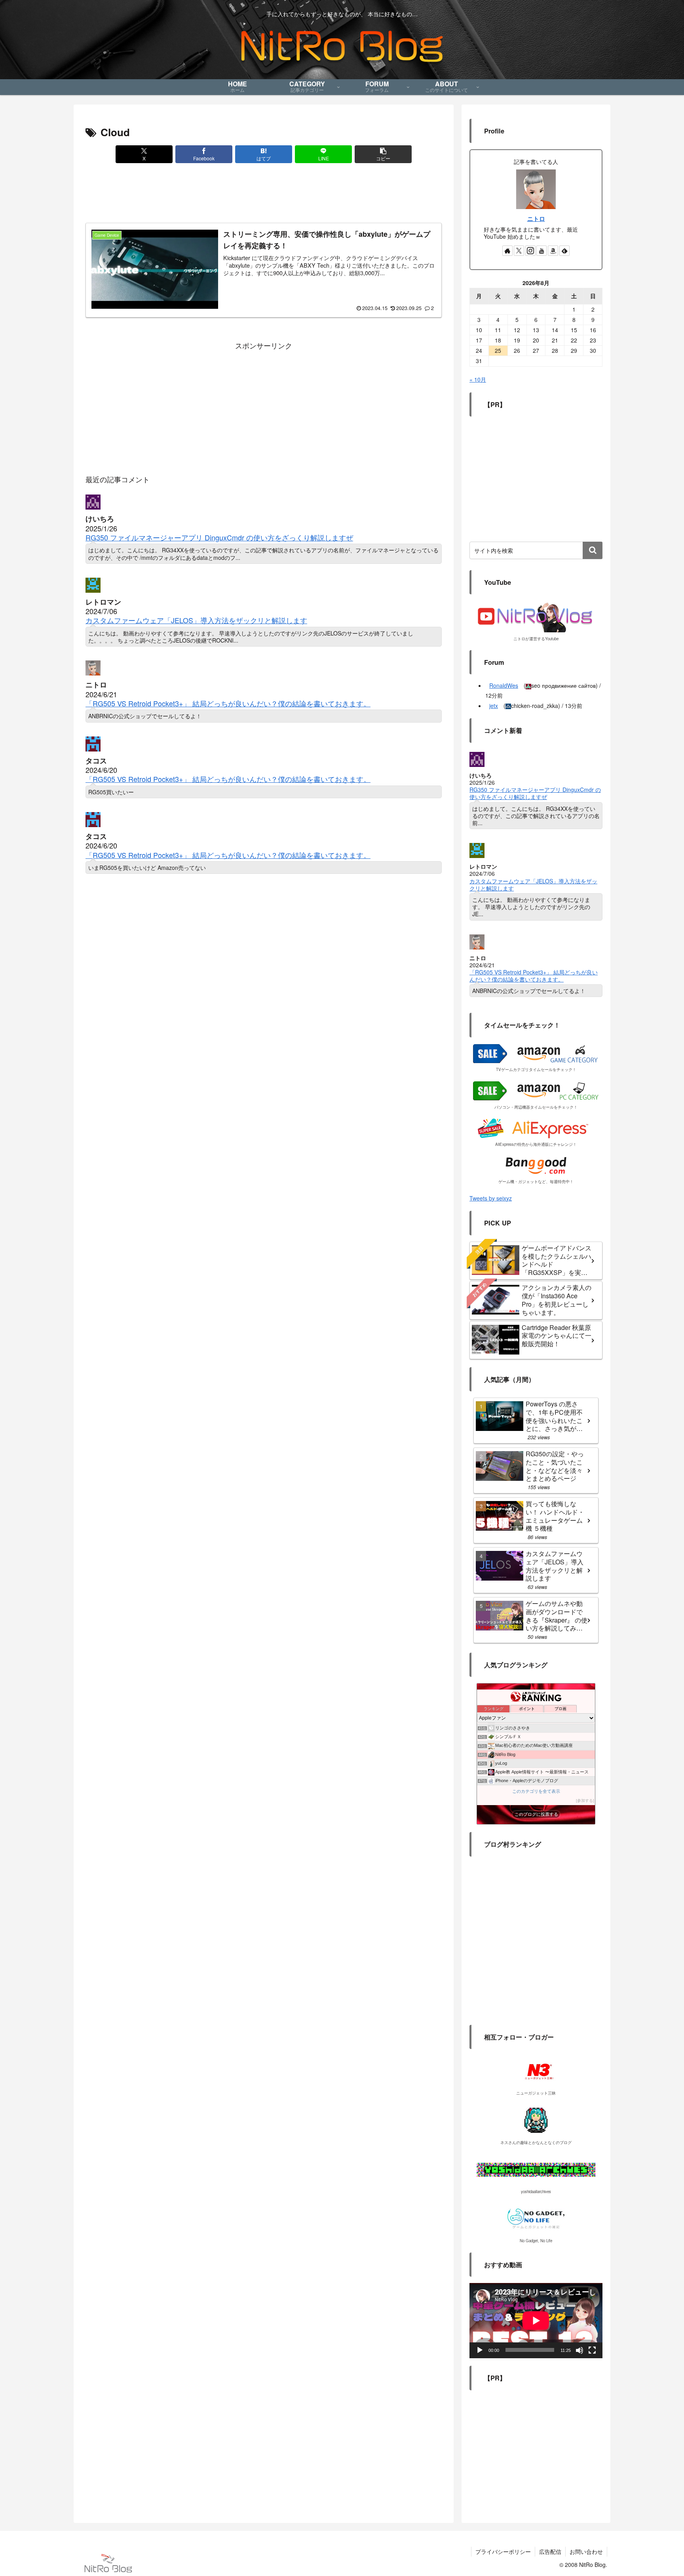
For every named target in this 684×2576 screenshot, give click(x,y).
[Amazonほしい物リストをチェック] (553, 251)
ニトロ (536, 219)
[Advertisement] (264, 195)
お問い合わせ (586, 2551)
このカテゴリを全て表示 (536, 1791)
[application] (536, 2320)
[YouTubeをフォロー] (541, 251)
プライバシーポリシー (503, 2551)
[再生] (480, 2350)
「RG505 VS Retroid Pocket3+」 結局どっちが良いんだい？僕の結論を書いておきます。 (228, 703)
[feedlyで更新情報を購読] (564, 251)
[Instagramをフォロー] (530, 251)
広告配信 (550, 2551)
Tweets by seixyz (491, 1198)
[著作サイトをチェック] (507, 251)
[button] (383, 154)
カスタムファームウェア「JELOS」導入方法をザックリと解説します (196, 620)
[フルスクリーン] (592, 2350)
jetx (494, 706)
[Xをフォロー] (519, 251)
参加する (585, 1801)
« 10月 (478, 379)
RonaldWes (504, 685)
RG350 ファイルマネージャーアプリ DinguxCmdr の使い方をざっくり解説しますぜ (219, 537)
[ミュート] (579, 2350)
